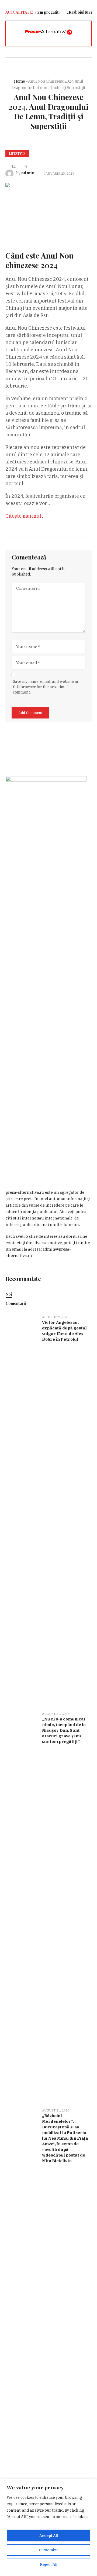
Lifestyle (17, 153)
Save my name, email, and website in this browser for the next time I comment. (46, 687)
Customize (49, 2550)
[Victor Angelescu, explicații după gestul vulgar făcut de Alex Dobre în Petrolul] (22, 1510)
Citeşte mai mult (24, 516)
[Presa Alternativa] (48, 32)
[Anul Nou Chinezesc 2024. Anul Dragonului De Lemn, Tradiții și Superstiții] (48, 208)
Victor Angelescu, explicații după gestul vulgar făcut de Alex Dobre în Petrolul (64, 1331)
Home (20, 81)
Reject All (49, 2564)
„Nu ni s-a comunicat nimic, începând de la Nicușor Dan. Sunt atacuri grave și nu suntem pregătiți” (64, 1730)
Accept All (49, 2536)
